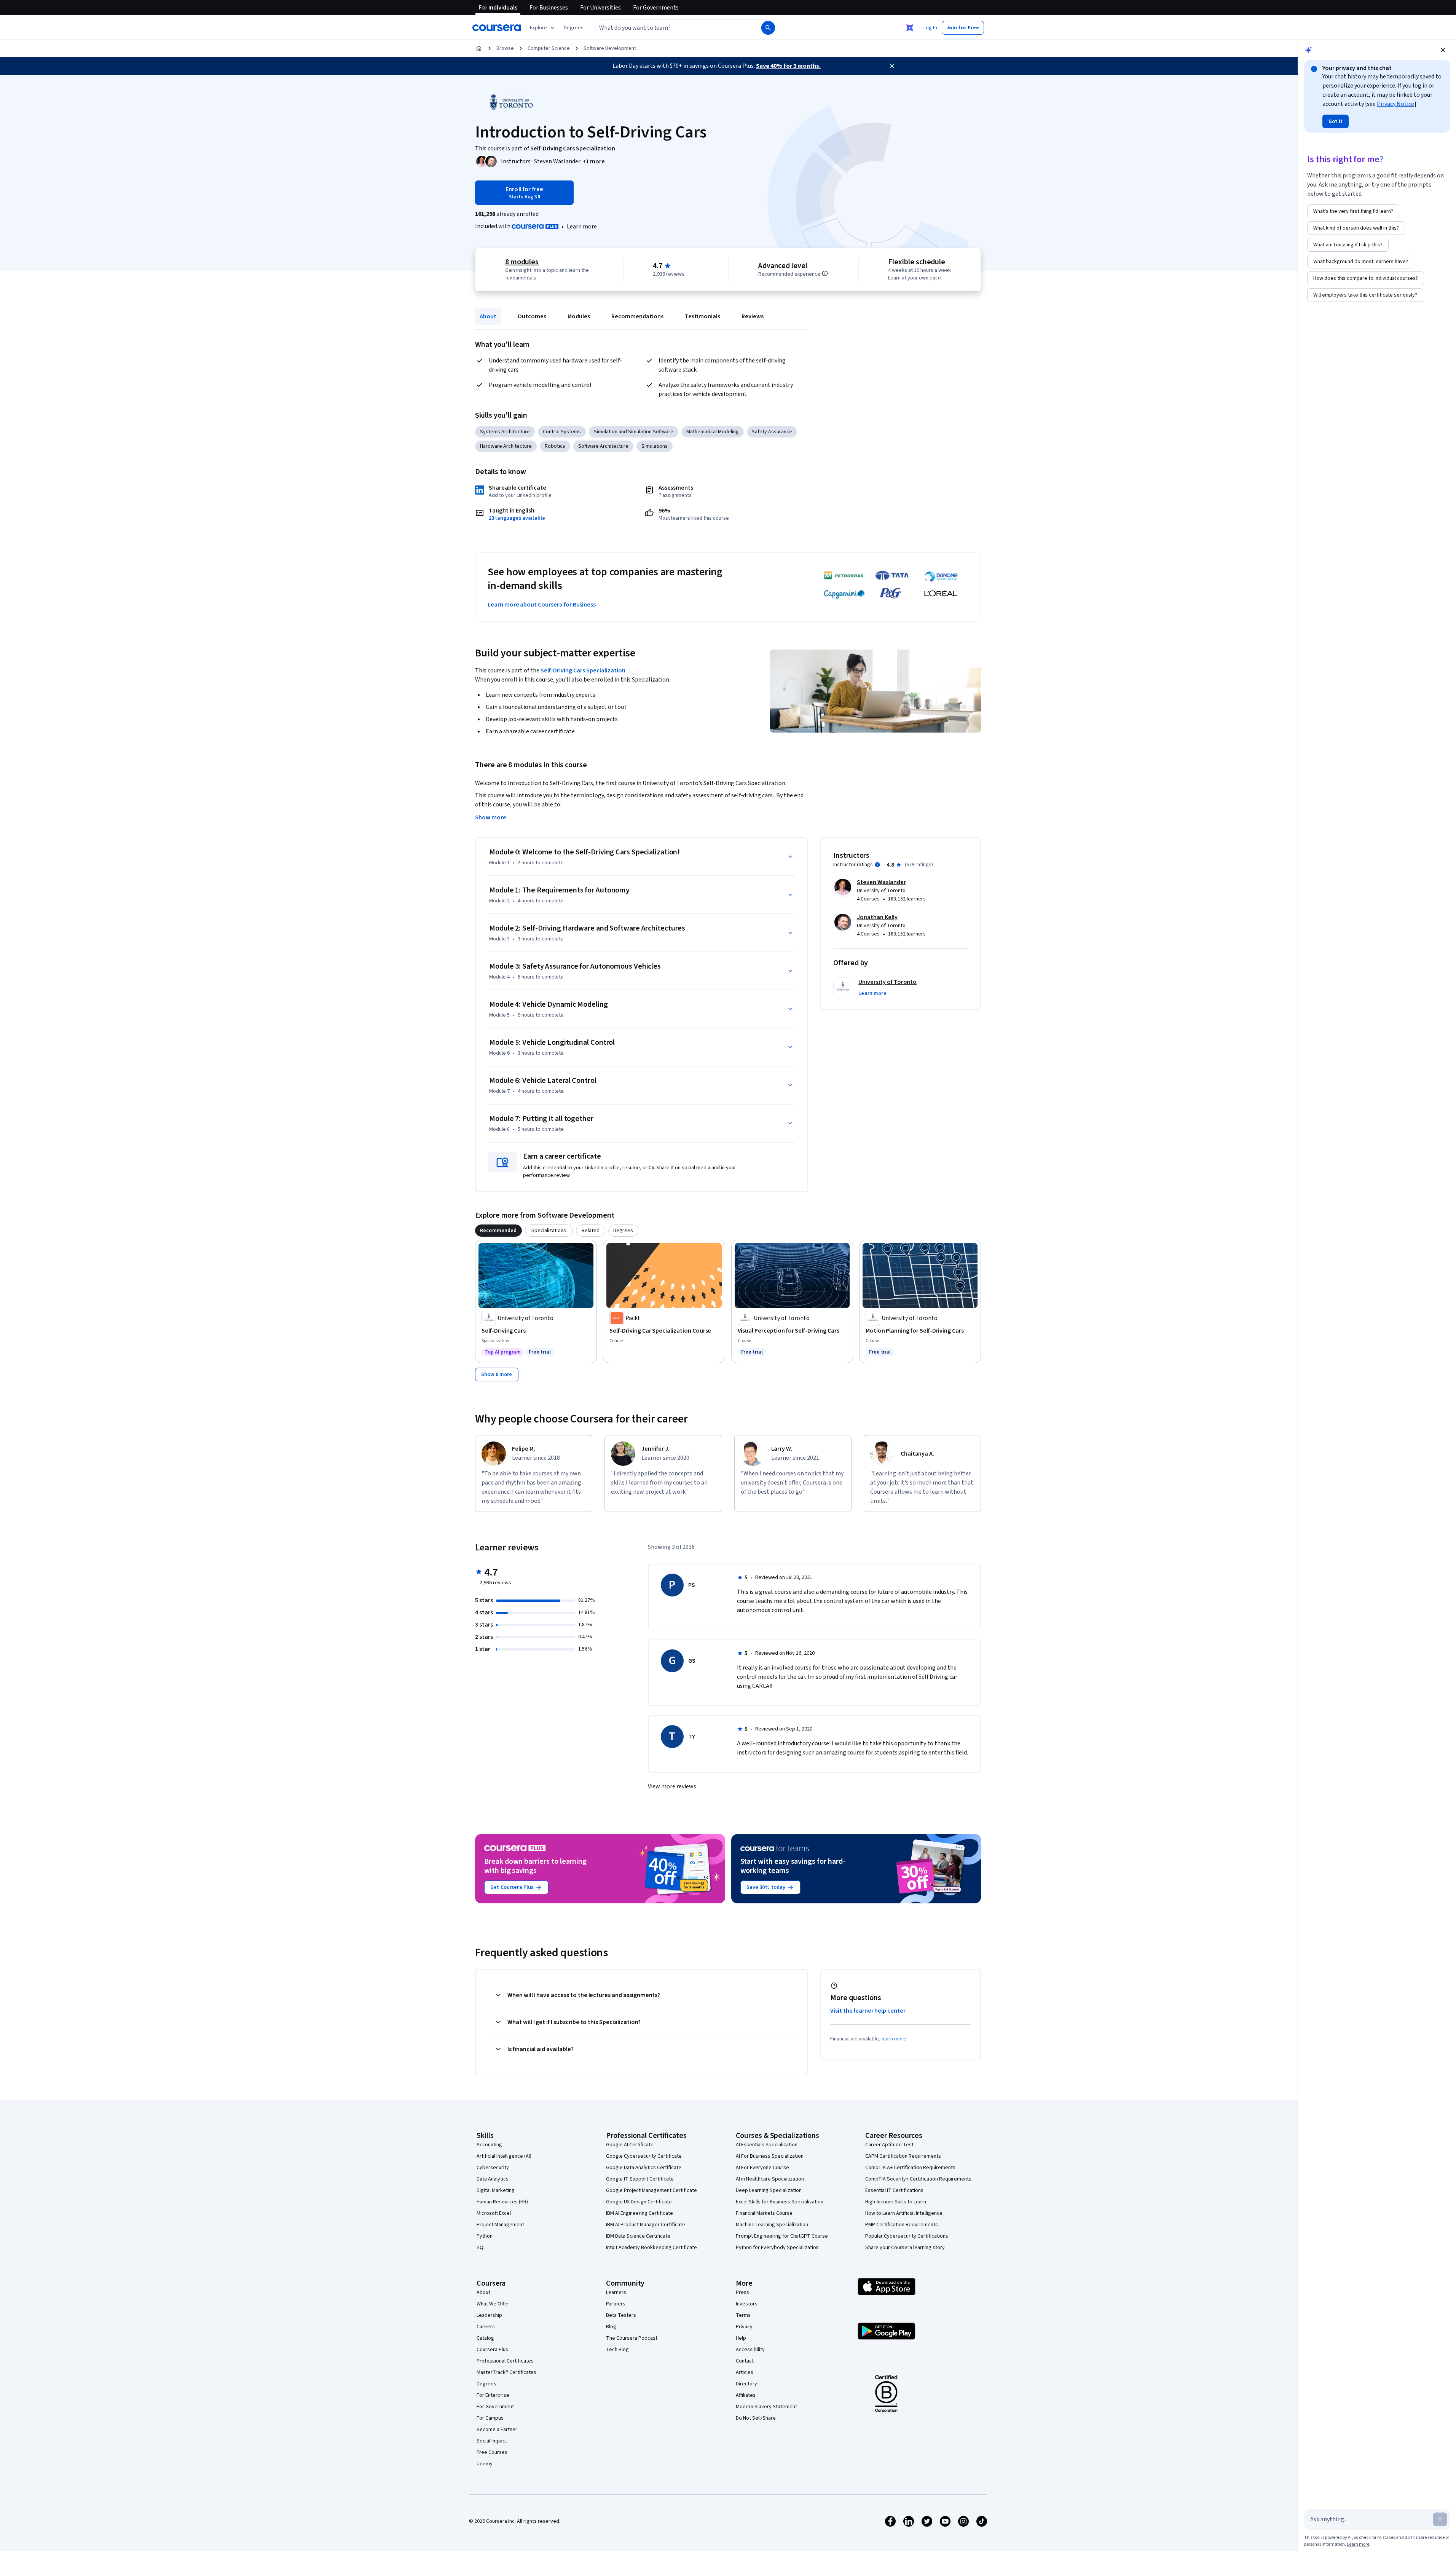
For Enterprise (493, 2395)
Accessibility (750, 2350)
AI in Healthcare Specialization (770, 2179)
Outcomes (532, 316)
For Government (495, 2407)
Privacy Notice (1395, 104)
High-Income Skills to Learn (896, 2202)
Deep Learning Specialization (769, 2190)
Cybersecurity (493, 2168)
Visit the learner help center (868, 2011)
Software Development (610, 48)
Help (741, 2338)
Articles (745, 2372)
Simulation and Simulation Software (634, 432)
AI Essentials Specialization (767, 2145)
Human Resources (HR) (502, 2202)
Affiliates (746, 2395)
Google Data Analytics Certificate (644, 2168)
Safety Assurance (772, 432)
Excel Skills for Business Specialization (780, 2202)
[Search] (768, 28)
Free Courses (492, 2452)
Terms (743, 2315)
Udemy (485, 2464)
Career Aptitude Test (889, 2145)
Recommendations (637, 316)
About (488, 316)
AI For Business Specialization (770, 2156)
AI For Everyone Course (762, 2168)
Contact (745, 2361)
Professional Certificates (505, 2361)
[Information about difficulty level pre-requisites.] (825, 273)
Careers (486, 2327)
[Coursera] (497, 28)
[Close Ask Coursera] (910, 28)
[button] (574, 28)
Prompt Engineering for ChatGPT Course (782, 2236)
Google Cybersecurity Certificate (644, 2156)
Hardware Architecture (506, 446)
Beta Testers (621, 2315)
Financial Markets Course (764, 2213)
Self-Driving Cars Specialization (583, 670)
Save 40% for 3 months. (788, 66)
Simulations (655, 446)
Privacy (744, 2327)
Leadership (489, 2315)
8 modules (522, 262)
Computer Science (549, 48)
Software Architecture (603, 446)
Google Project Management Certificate (651, 2190)
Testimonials (702, 316)
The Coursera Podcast (632, 2338)
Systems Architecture (505, 432)
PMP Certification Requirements (902, 2225)
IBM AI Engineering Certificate (639, 2213)
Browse (505, 48)
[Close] (892, 66)
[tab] (498, 1231)
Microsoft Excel (494, 2213)
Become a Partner (497, 2430)
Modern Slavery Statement (766, 2407)
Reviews (753, 316)
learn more (894, 2039)
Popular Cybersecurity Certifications (907, 2236)
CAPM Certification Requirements (903, 2156)
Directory (746, 2384)
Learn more (582, 227)
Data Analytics (493, 2179)
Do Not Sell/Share (756, 2418)
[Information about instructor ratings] (877, 865)
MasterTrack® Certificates (506, 2372)
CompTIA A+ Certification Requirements (910, 2168)
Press (742, 2292)
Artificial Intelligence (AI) (504, 2156)
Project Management (500, 2225)
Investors (747, 2304)
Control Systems (562, 432)
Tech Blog (617, 2350)
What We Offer (493, 2304)
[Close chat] (1443, 50)
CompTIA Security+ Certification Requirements (918, 2179)
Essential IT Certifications (894, 2190)
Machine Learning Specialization (772, 2225)
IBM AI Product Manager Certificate (646, 2225)
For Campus (490, 2418)
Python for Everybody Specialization (777, 2248)
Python (485, 2236)
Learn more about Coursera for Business (542, 605)
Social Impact (492, 2441)
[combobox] (670, 28)
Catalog (485, 2338)
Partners (616, 2304)
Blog (611, 2327)
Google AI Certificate (630, 2145)
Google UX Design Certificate (639, 2202)
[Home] (479, 48)
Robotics (555, 446)
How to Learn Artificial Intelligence (904, 2213)
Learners (616, 2292)
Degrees (486, 2384)
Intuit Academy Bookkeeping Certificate (651, 2248)
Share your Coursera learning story (905, 2248)
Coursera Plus (492, 2350)
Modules (579, 316)
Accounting (489, 2145)
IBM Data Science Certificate (638, 2236)
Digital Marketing (496, 2190)
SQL (481, 2248)
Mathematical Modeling (713, 432)
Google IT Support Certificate (640, 2179)
